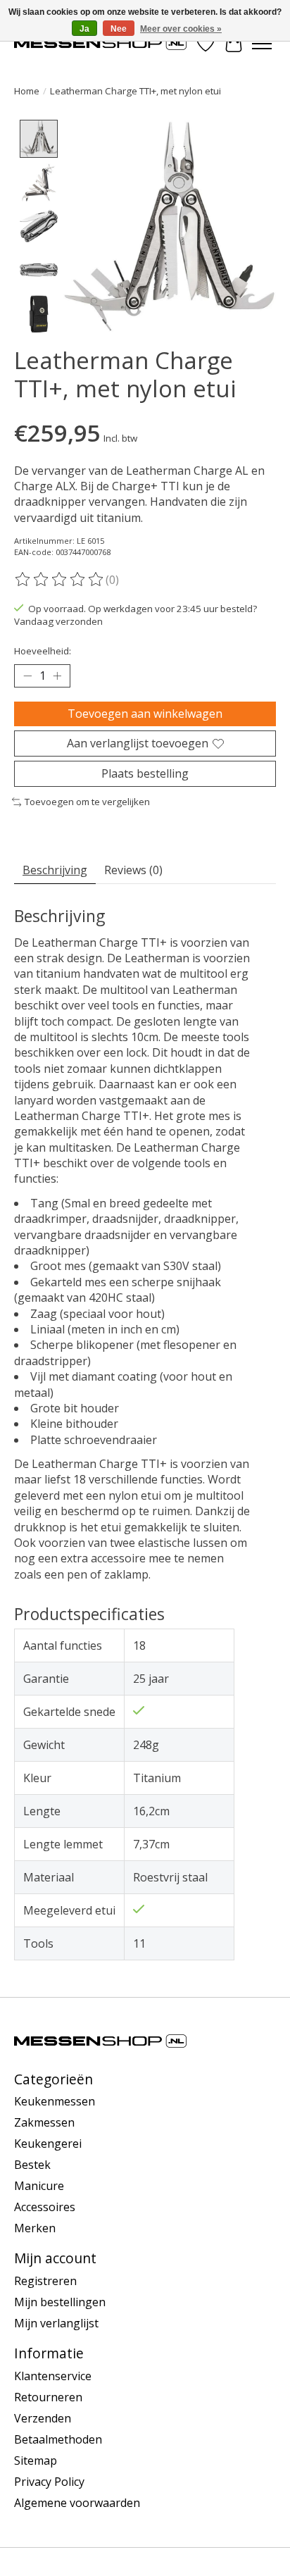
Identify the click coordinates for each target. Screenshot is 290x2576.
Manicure (39, 2186)
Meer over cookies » (181, 29)
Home (27, 91)
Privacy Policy (49, 2482)
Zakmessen (44, 2122)
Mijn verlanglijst (56, 2323)
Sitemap (36, 2460)
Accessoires (45, 2207)
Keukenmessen (55, 2101)
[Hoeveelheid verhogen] (57, 676)
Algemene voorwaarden (77, 2503)
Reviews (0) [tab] (133, 870)
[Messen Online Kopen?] (100, 43)
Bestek (32, 2165)
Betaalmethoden (58, 2439)
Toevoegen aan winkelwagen (145, 714)
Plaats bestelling (145, 773)
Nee (119, 29)
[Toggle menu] (262, 44)
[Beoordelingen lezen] (60, 580)
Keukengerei (48, 2143)
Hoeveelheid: (43, 651)
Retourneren (48, 2397)
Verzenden (43, 2418)
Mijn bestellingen (60, 2302)
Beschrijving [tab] (55, 870)
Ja (84, 29)
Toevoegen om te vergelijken (87, 802)
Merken (35, 2228)
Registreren (45, 2281)
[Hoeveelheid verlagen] (27, 676)
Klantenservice (53, 2376)
